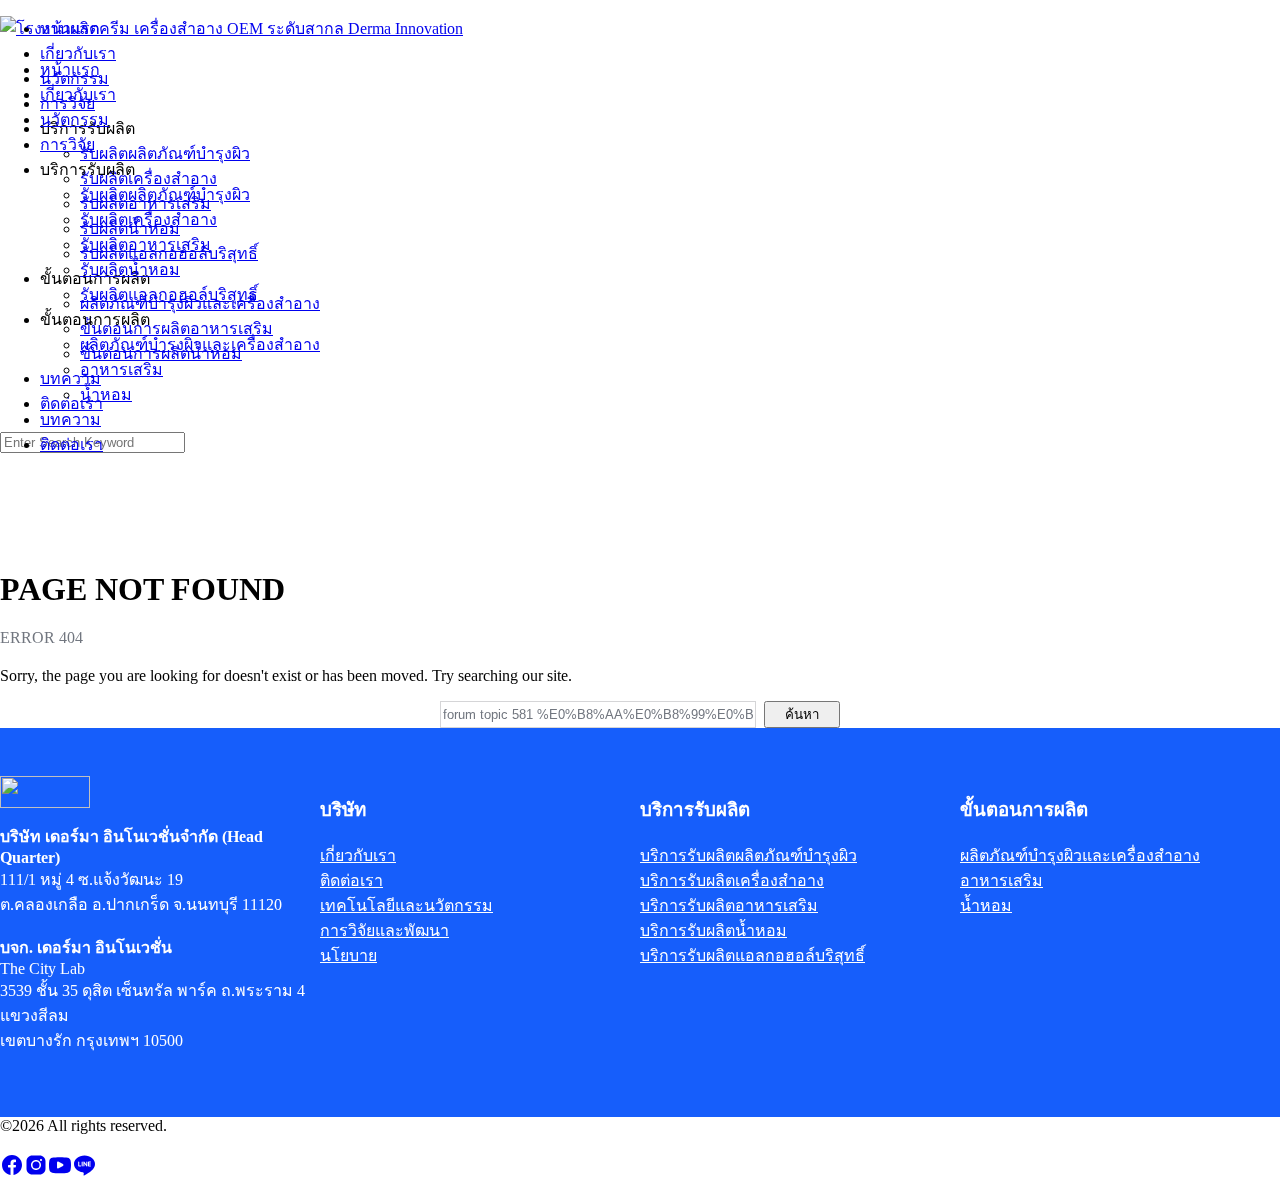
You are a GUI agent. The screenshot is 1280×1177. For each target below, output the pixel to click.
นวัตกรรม (74, 119)
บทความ (70, 419)
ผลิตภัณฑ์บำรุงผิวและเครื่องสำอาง (200, 344)
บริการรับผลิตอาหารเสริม (729, 905)
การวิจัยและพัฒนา (384, 930)
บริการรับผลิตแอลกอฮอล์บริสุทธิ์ (752, 955)
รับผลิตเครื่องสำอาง (148, 219)
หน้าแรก (70, 69)
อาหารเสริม (121, 369)
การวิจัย (67, 144)
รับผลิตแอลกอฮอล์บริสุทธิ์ (169, 294)
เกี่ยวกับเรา (78, 94)
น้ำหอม (106, 394)
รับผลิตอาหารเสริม (145, 244)
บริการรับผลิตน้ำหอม (713, 930)
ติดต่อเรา (71, 444)
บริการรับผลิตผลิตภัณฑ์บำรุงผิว (748, 855)
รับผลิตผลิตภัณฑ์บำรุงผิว (165, 194)
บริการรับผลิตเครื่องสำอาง (732, 880)
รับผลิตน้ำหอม (130, 269)
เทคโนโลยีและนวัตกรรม (406, 905)
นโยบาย (348, 955)
